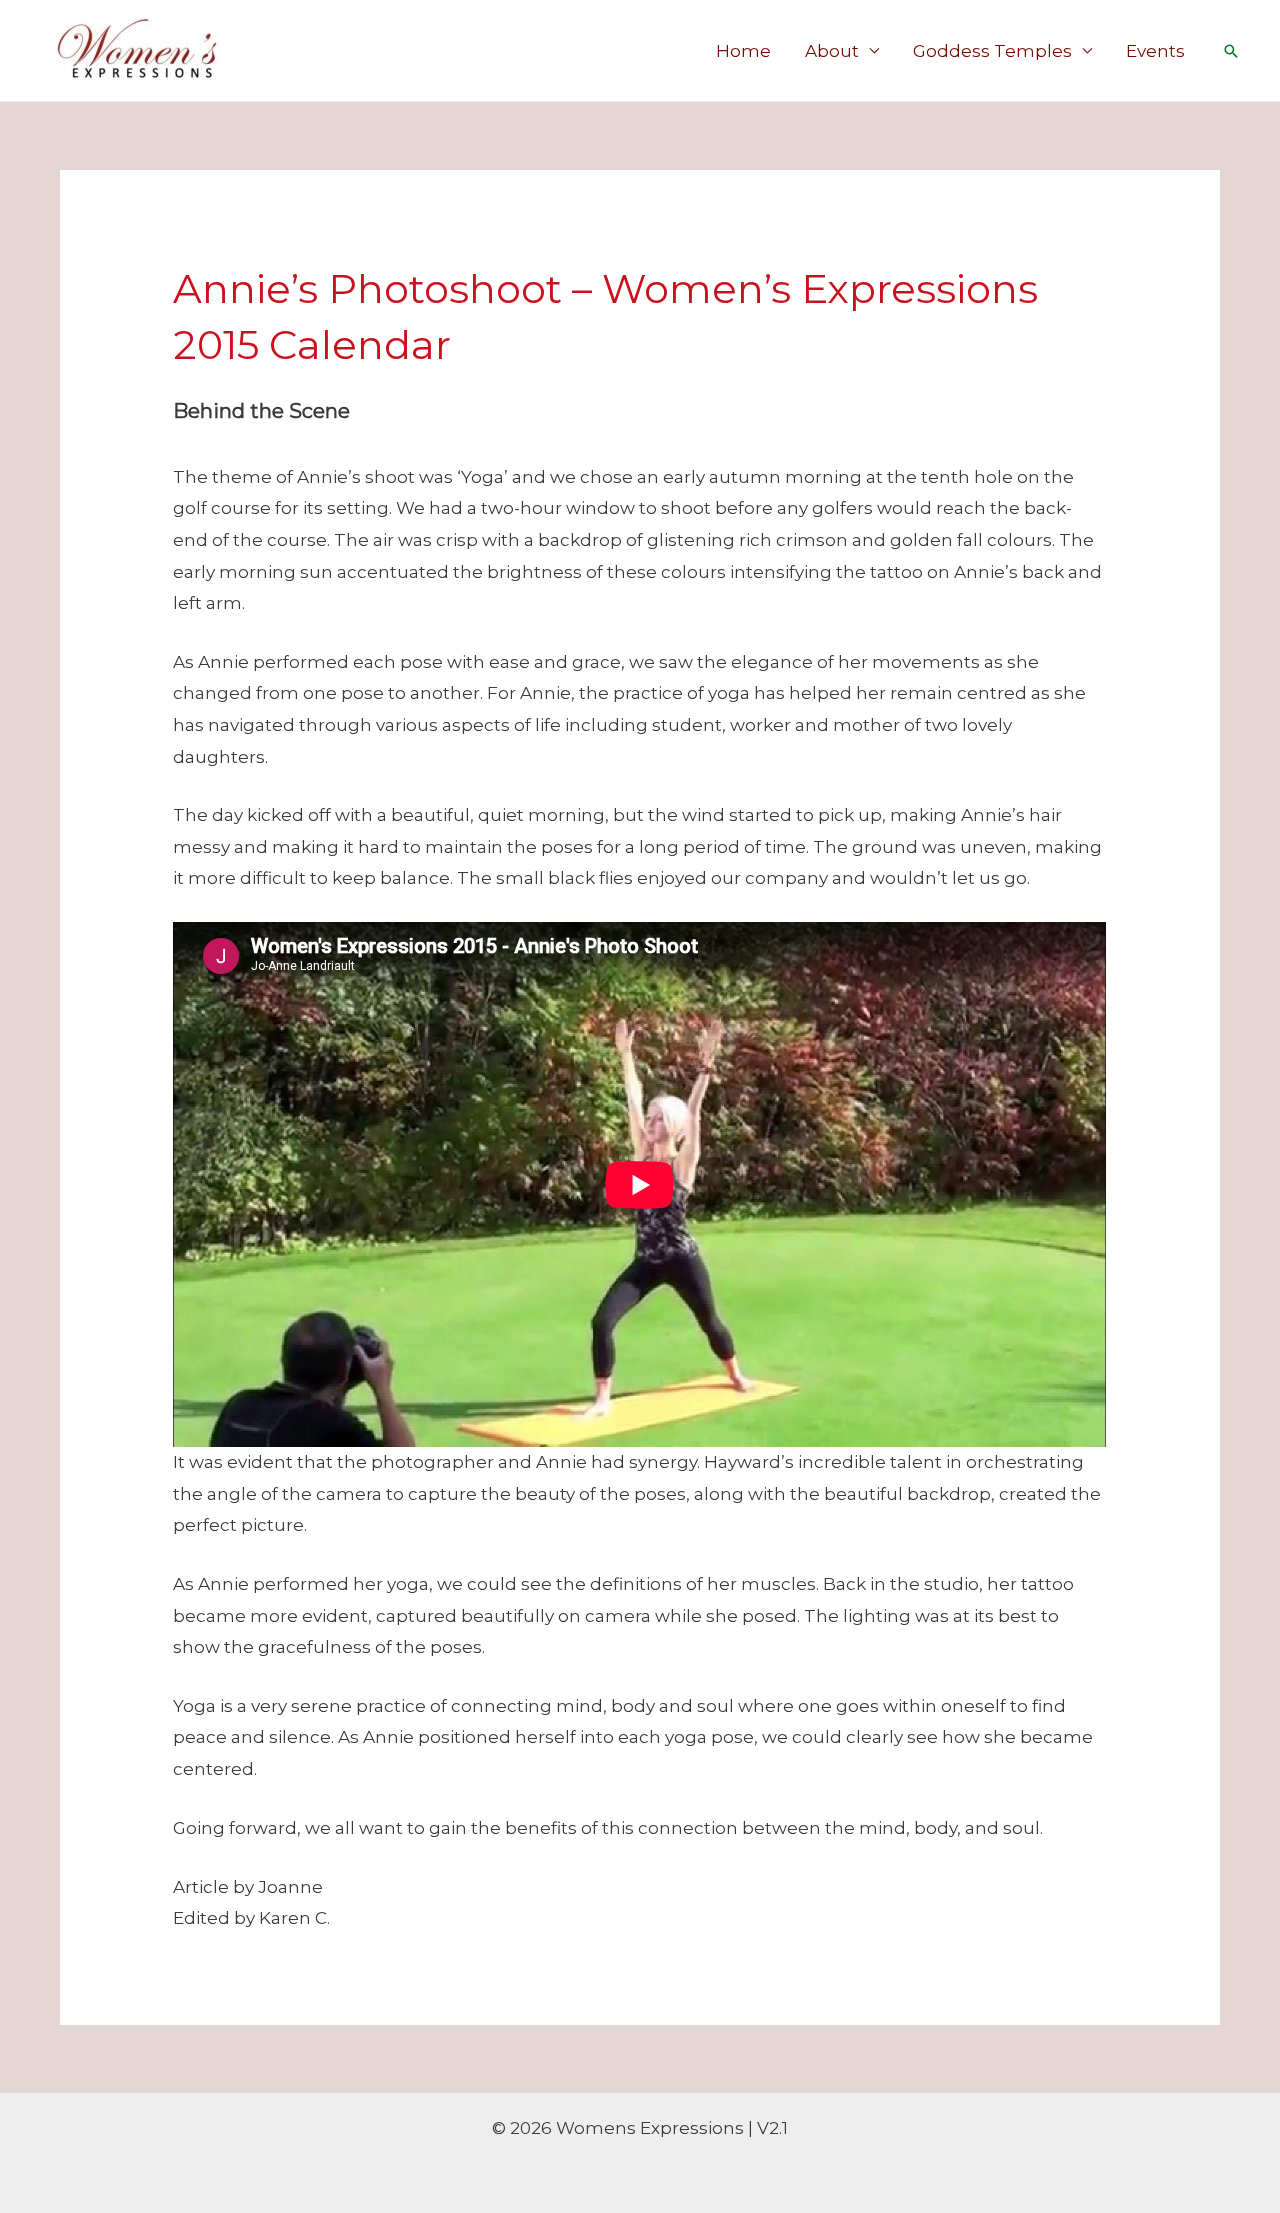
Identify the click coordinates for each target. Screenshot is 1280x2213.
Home (743, 51)
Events (1155, 51)
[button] (1231, 51)
